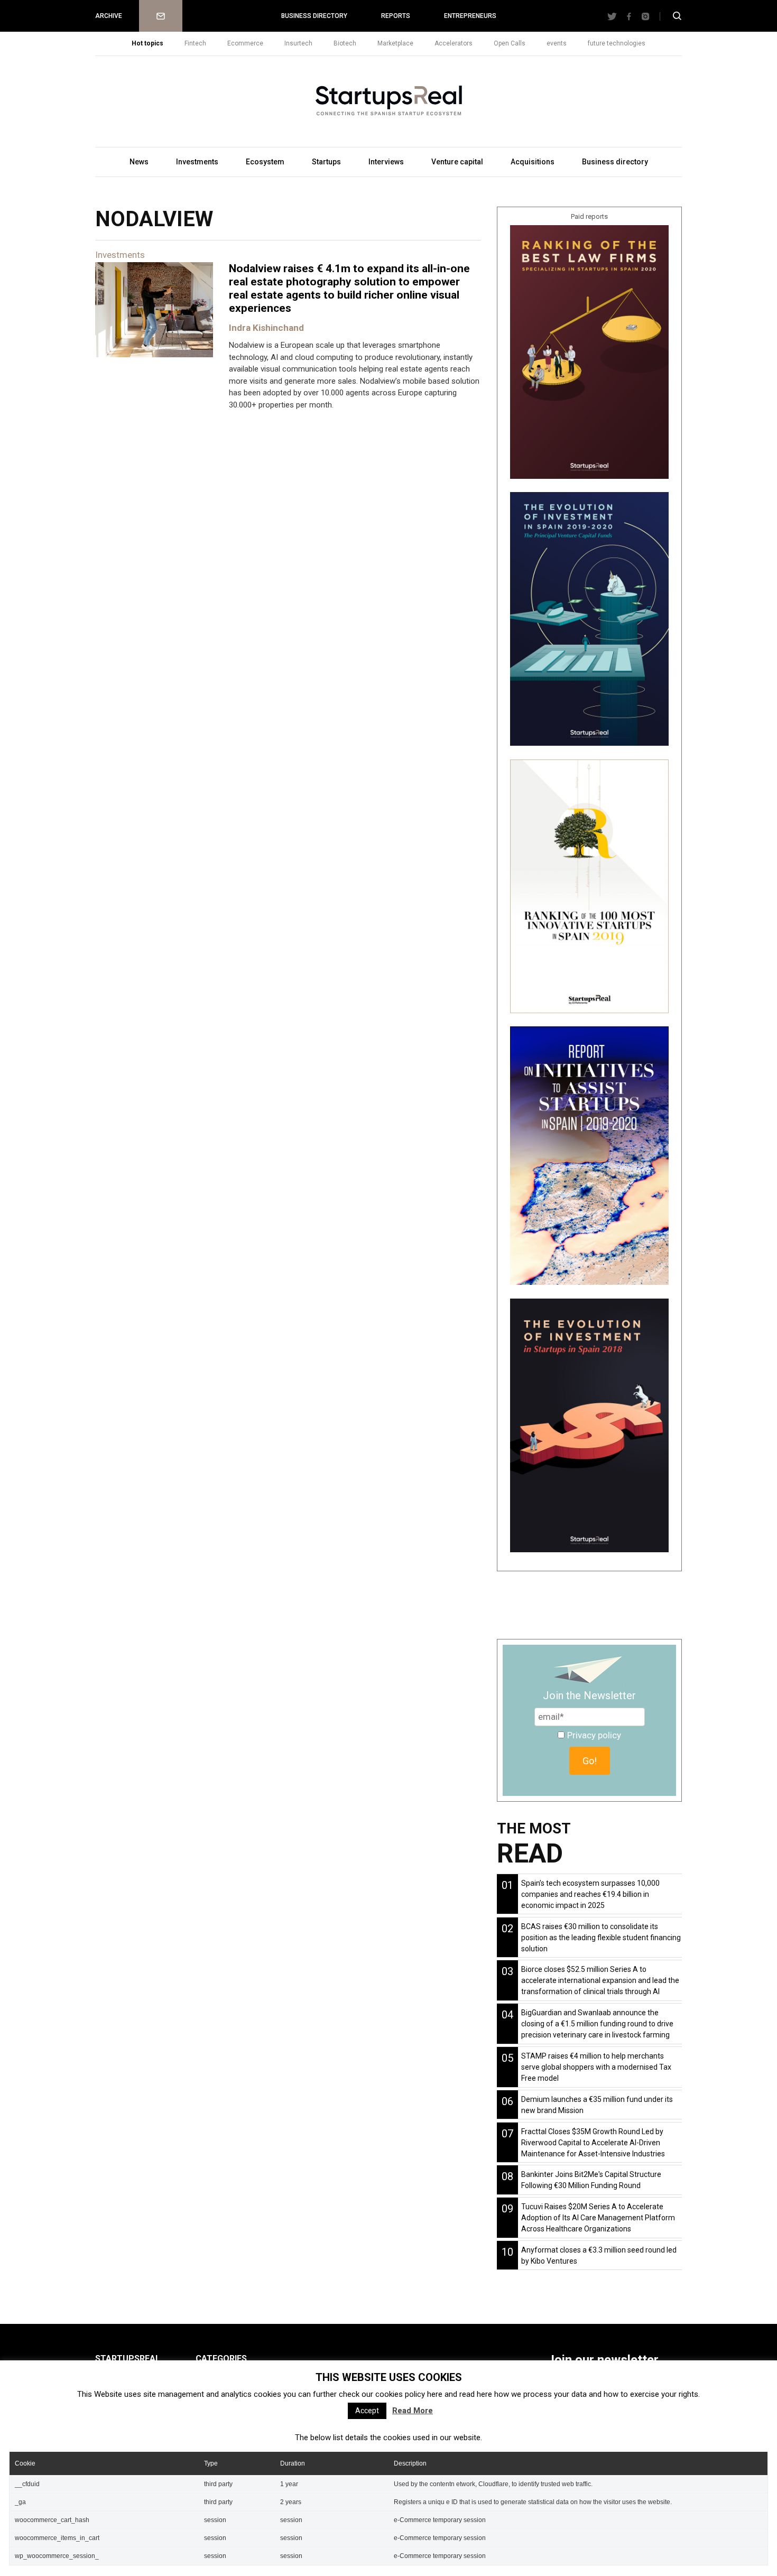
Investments (197, 162)
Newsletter (161, 16)
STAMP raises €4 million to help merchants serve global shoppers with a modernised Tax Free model (596, 2067)
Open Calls (510, 43)
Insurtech (298, 43)
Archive (109, 16)
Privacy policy (594, 1735)
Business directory (314, 16)
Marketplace (395, 43)
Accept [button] (367, 2411)
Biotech (345, 43)
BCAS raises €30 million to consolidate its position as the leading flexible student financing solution (601, 1938)
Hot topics (147, 43)
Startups (326, 162)
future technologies (617, 43)
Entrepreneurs (470, 16)
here (435, 2394)
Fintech (195, 43)
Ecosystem (265, 162)
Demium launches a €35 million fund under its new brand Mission (597, 2105)
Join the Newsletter (589, 1695)
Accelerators (454, 43)
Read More (413, 2411)
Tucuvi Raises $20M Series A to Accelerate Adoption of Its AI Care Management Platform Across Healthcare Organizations (598, 2218)
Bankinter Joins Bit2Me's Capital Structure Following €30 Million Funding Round (591, 2180)
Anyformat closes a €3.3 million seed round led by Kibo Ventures (599, 2255)
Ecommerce (245, 43)
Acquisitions (533, 162)
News (139, 162)
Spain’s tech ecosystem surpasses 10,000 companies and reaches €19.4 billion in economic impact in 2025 (590, 1894)
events (557, 43)
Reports (396, 16)
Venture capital (457, 162)
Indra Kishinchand (266, 328)
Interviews (386, 162)
